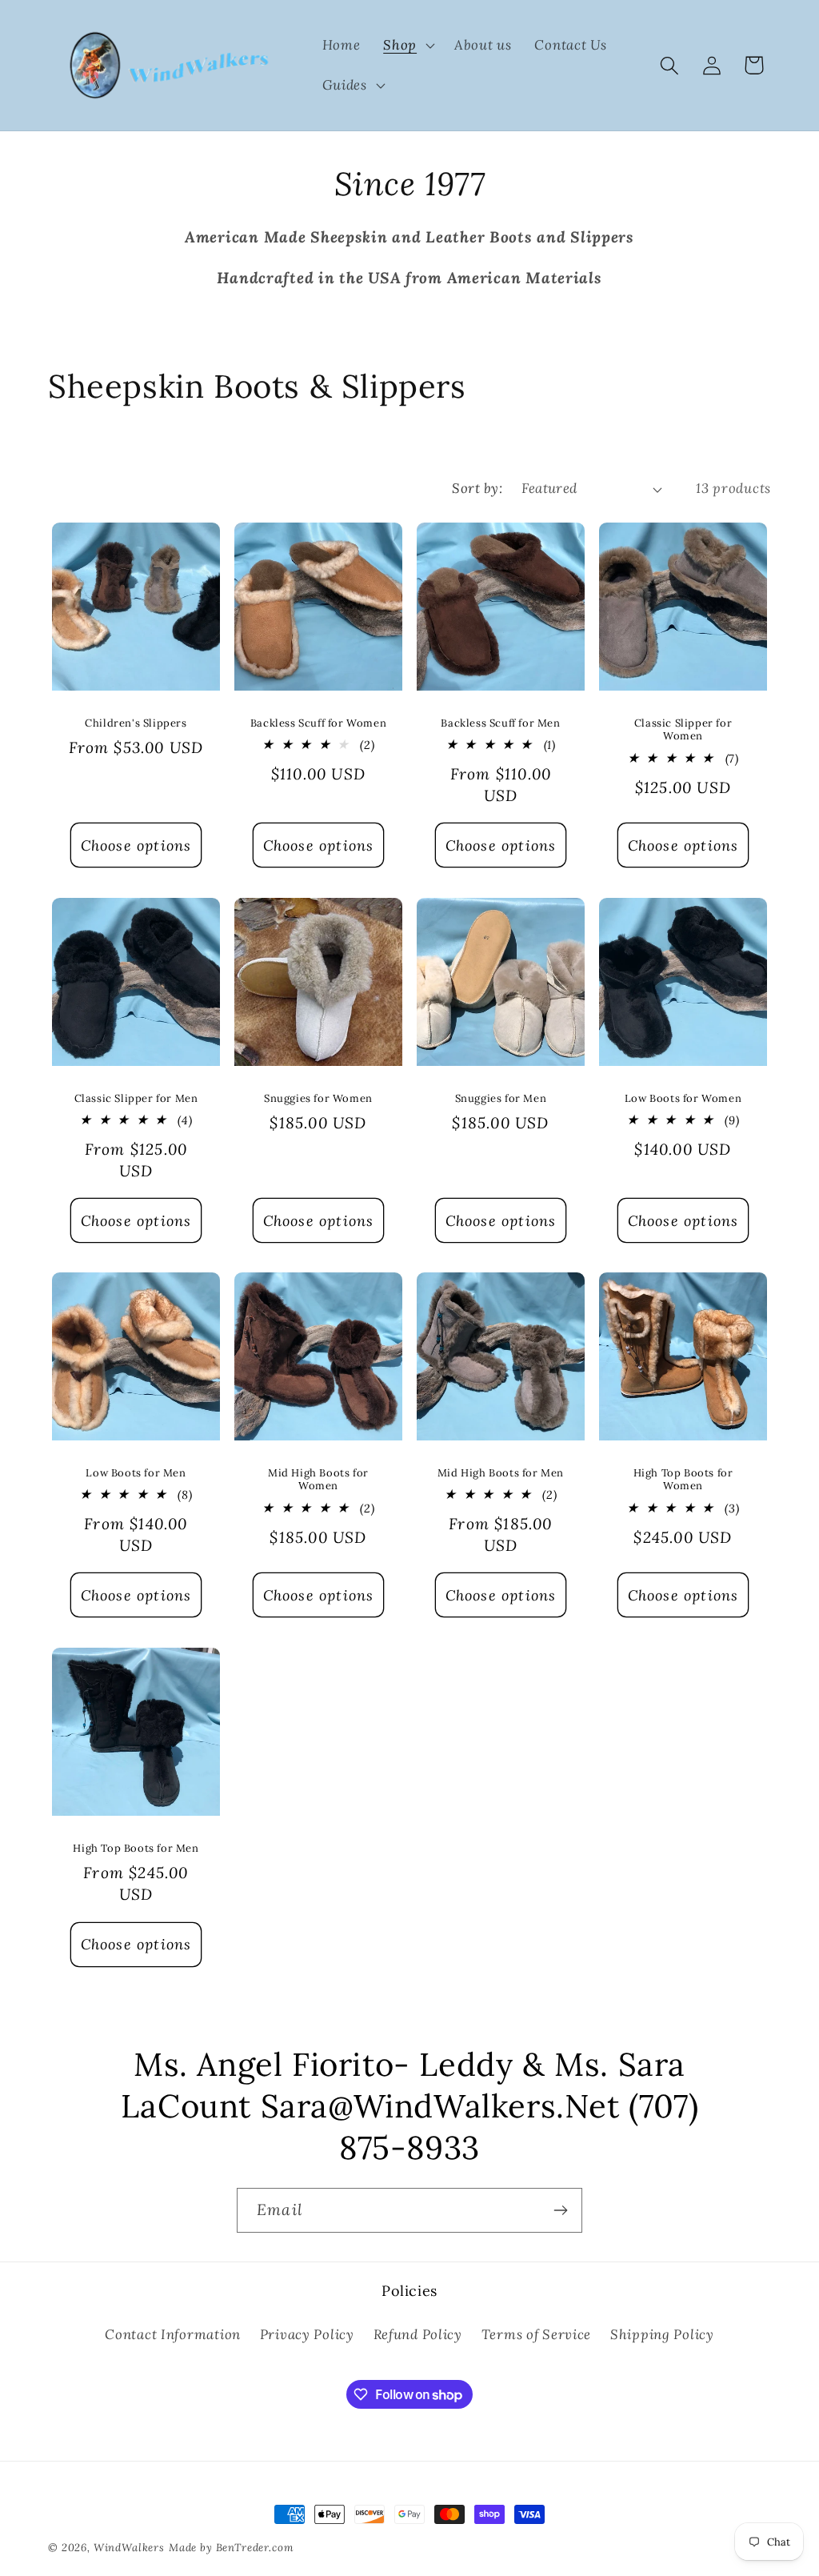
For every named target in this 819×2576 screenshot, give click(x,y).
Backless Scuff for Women (318, 723)
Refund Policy (418, 2334)
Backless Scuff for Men (500, 723)
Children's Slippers (136, 723)
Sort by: (477, 488)
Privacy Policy (307, 2334)
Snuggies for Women (318, 1098)
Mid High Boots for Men (501, 1473)
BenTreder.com (255, 2548)
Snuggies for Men (501, 1098)
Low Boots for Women (683, 1098)
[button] (408, 46)
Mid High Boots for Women (318, 1480)
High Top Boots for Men (136, 1848)
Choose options (136, 845)
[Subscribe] (560, 2210)
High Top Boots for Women (683, 1480)
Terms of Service (537, 2334)
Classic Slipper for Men (136, 1098)
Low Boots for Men (136, 1473)
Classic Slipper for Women (683, 730)
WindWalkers (129, 2548)
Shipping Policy (662, 2334)
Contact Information (173, 2334)
